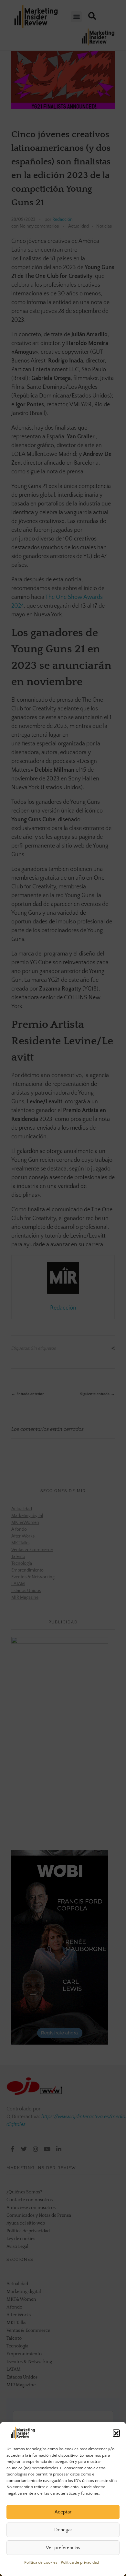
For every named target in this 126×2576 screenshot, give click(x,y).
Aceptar (63, 2512)
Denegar (63, 2530)
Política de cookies (41, 2562)
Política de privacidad (80, 2562)
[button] (116, 2433)
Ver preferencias (63, 2548)
